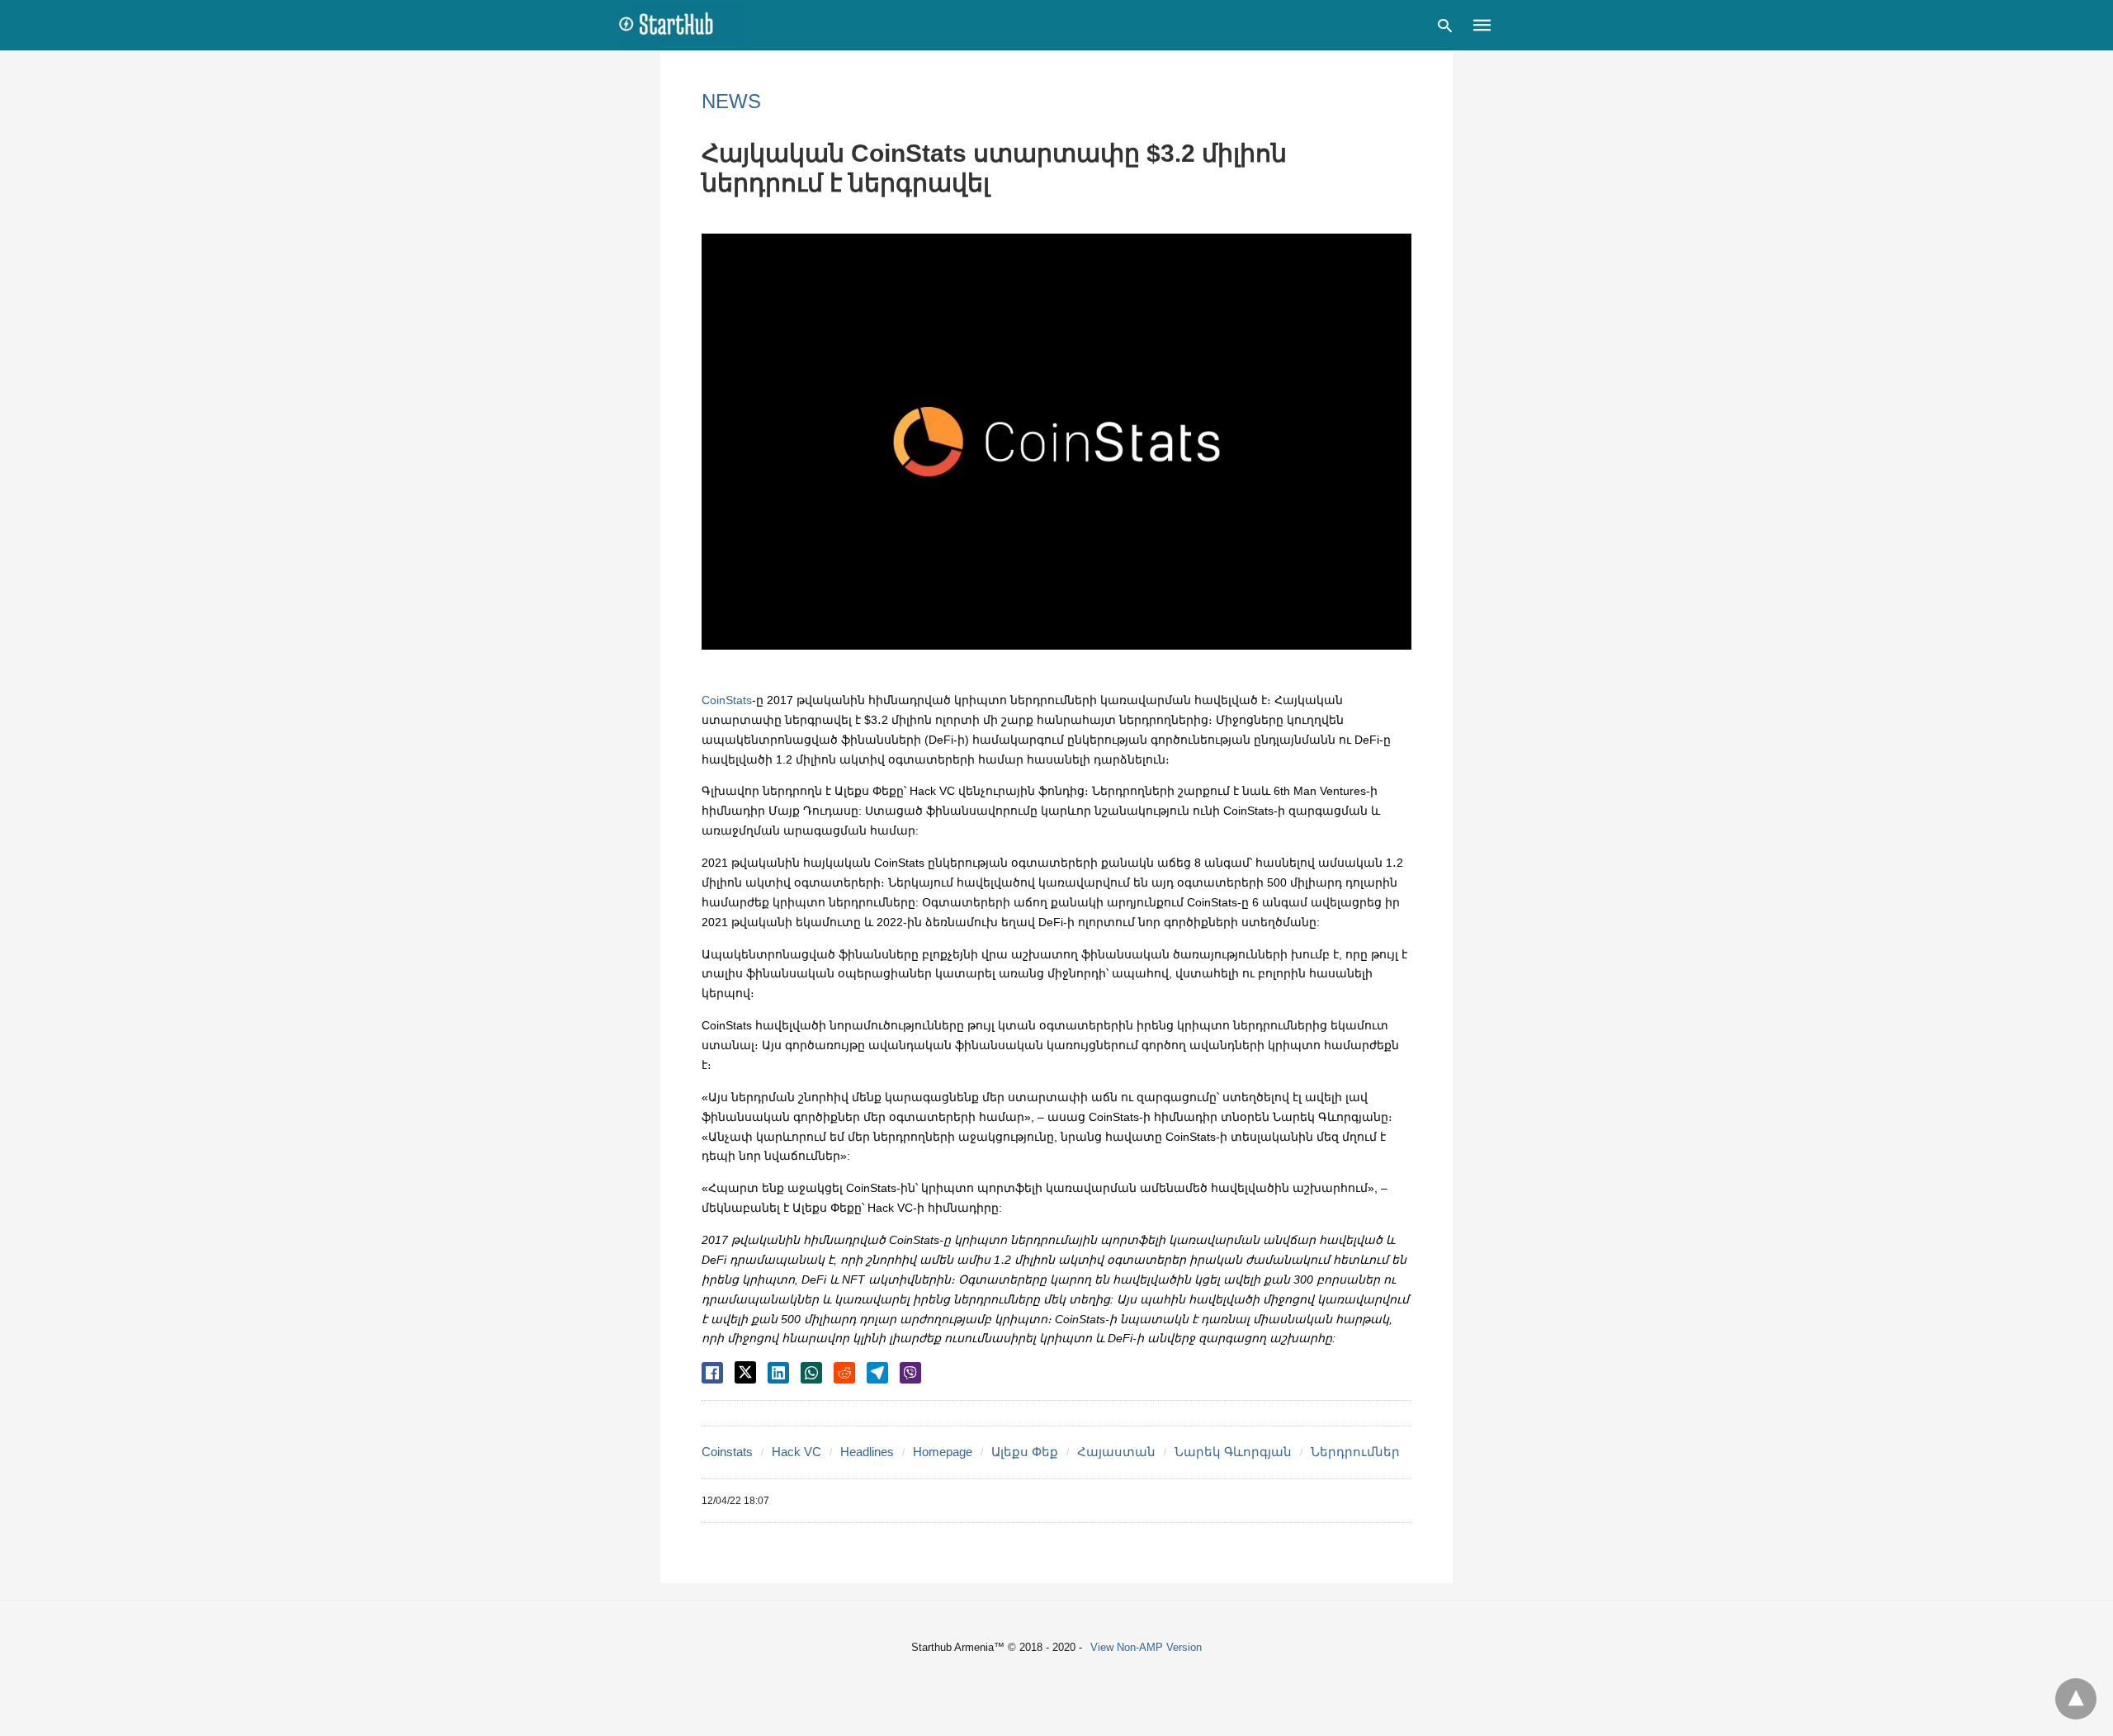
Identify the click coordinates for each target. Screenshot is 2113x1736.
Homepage (943, 1452)
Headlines (867, 1452)
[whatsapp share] (811, 1373)
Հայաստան (1116, 1452)
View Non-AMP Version (1146, 1647)
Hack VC (797, 1452)
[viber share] (910, 1373)
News (731, 101)
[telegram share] (877, 1373)
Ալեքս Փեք (1025, 1452)
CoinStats (727, 700)
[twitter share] (745, 1372)
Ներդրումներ (1355, 1452)
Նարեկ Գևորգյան (1233, 1452)
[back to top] (2076, 1699)
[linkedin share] (778, 1373)
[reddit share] (844, 1373)
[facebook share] (712, 1373)
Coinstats (727, 1452)
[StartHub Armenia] (682, 24)
